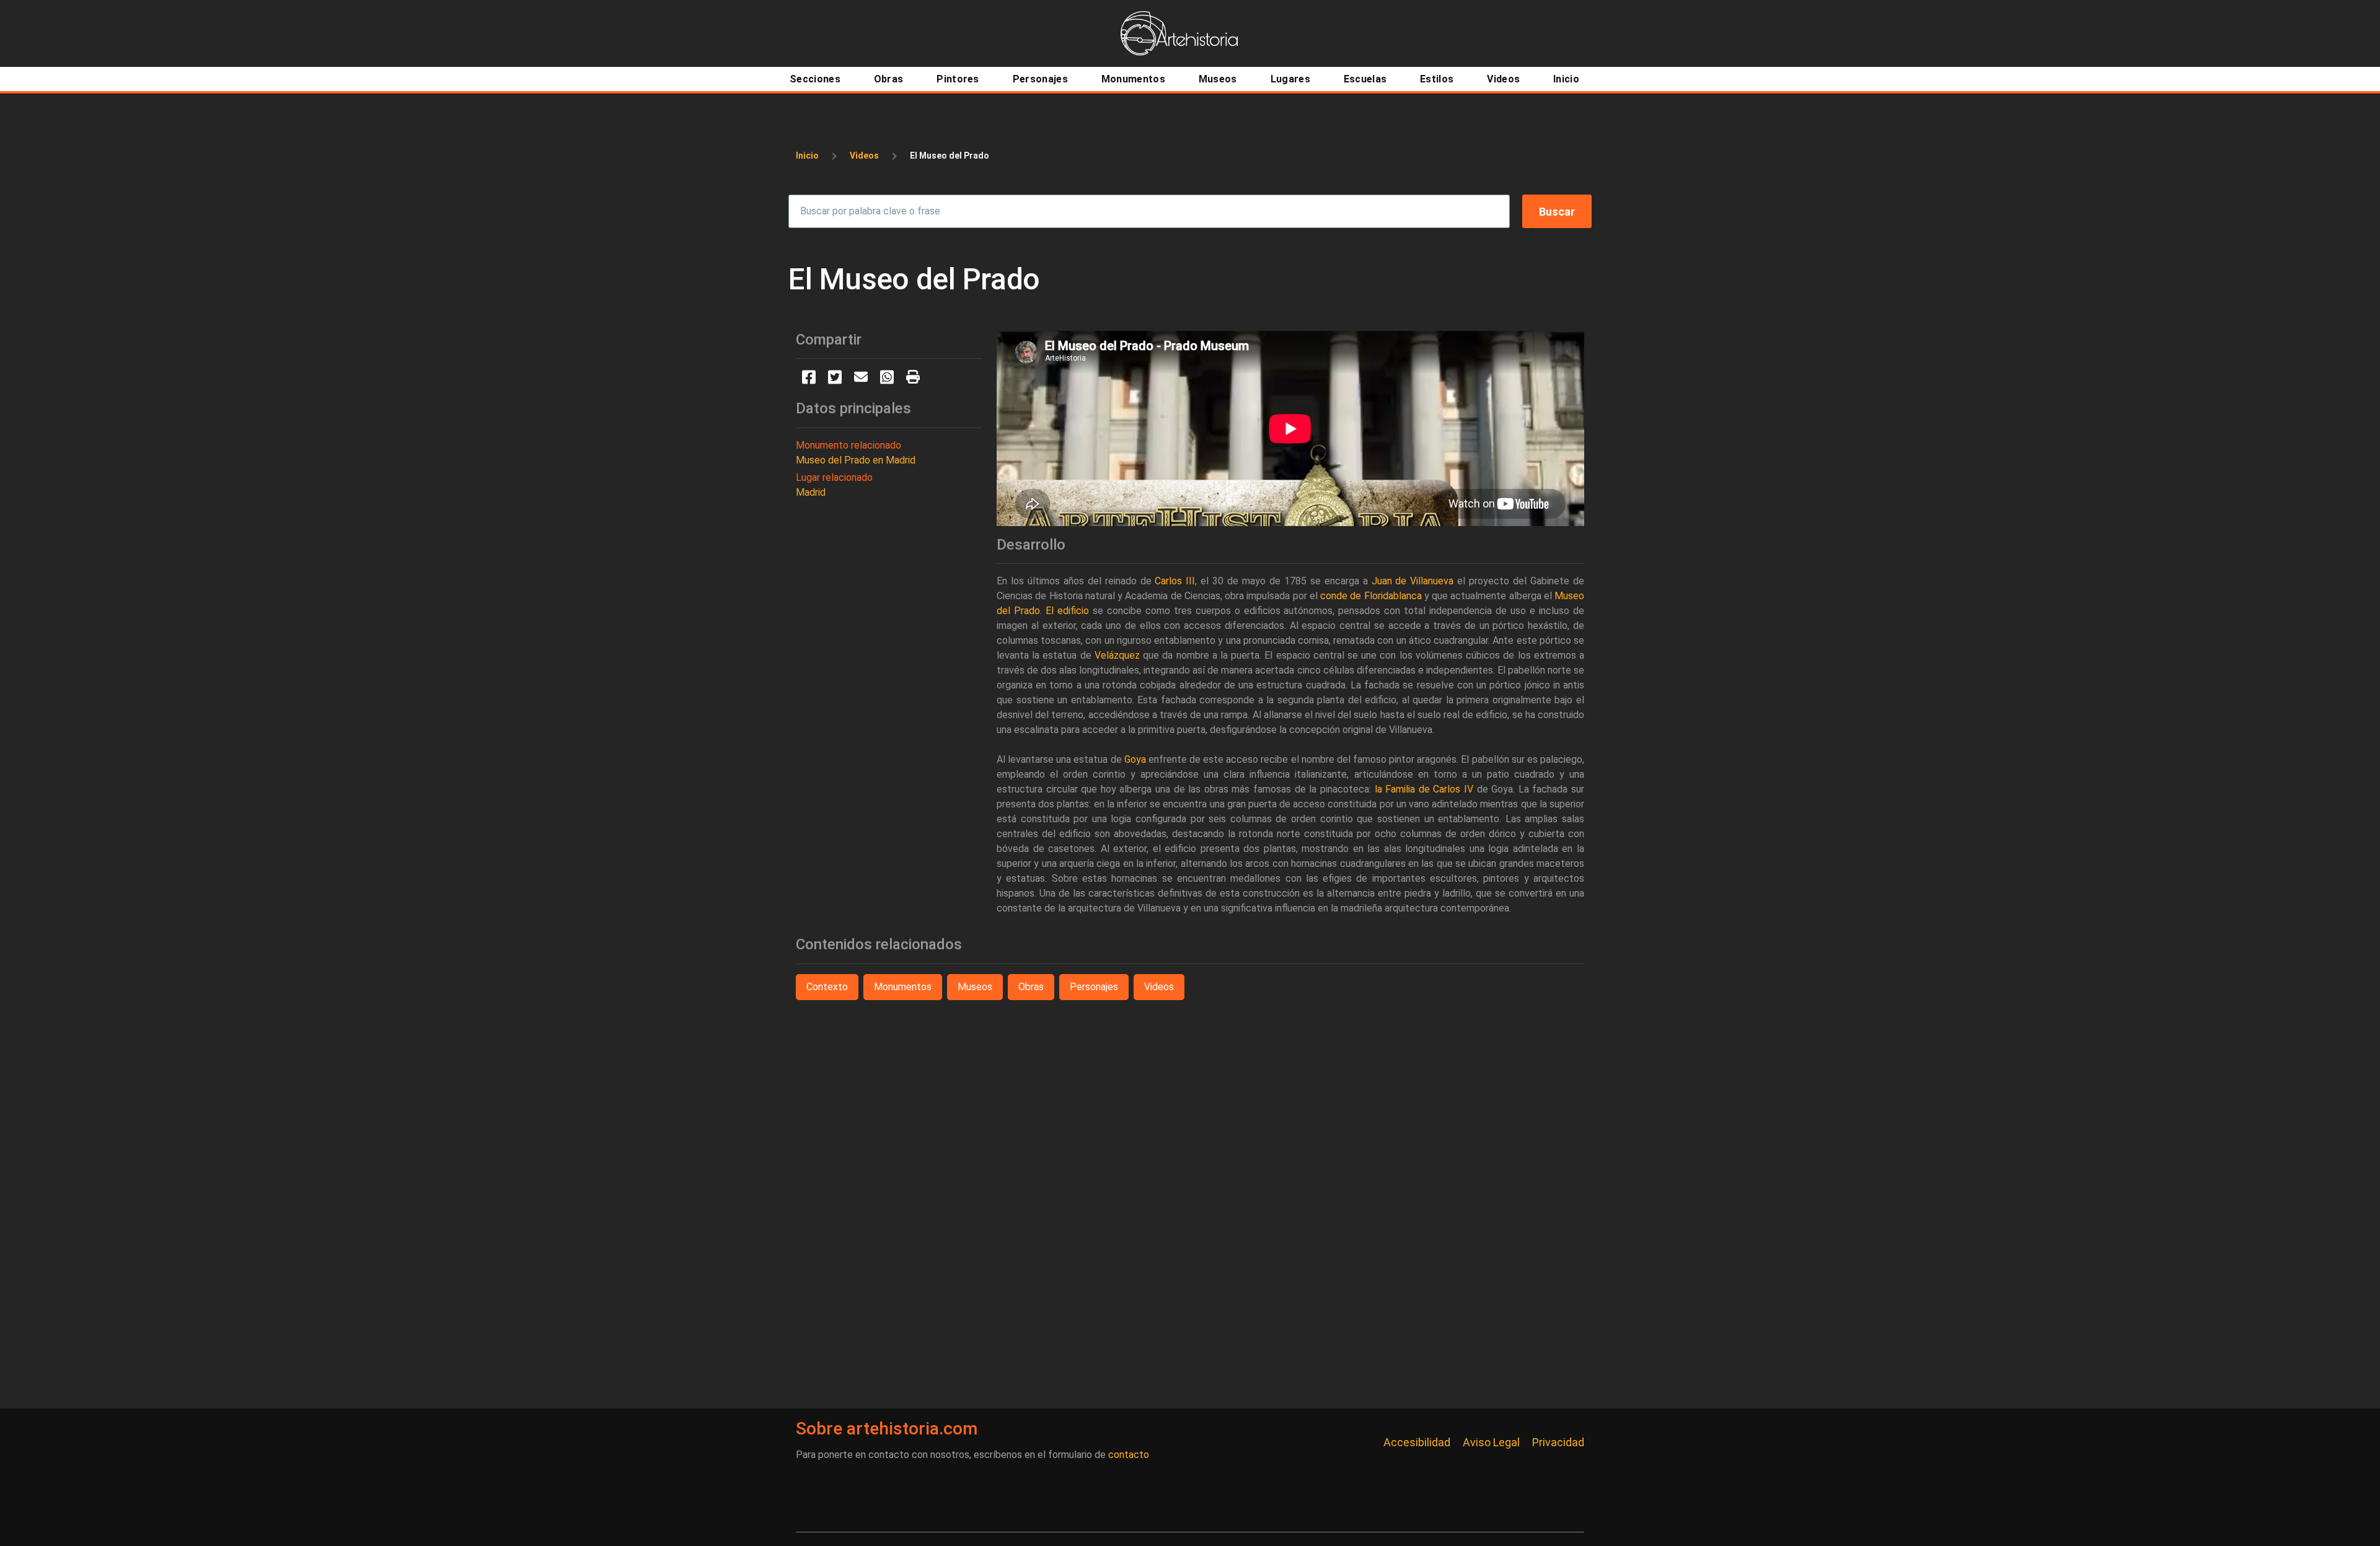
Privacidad (1558, 1442)
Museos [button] (975, 987)
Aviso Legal (1491, 1442)
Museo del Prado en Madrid (856, 460)
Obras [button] (1031, 987)
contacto (1129, 1455)
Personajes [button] (1094, 987)
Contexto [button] (827, 987)
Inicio (807, 156)
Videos (864, 156)
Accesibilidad (1417, 1442)
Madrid (811, 492)
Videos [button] (1159, 987)
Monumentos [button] (903, 987)
